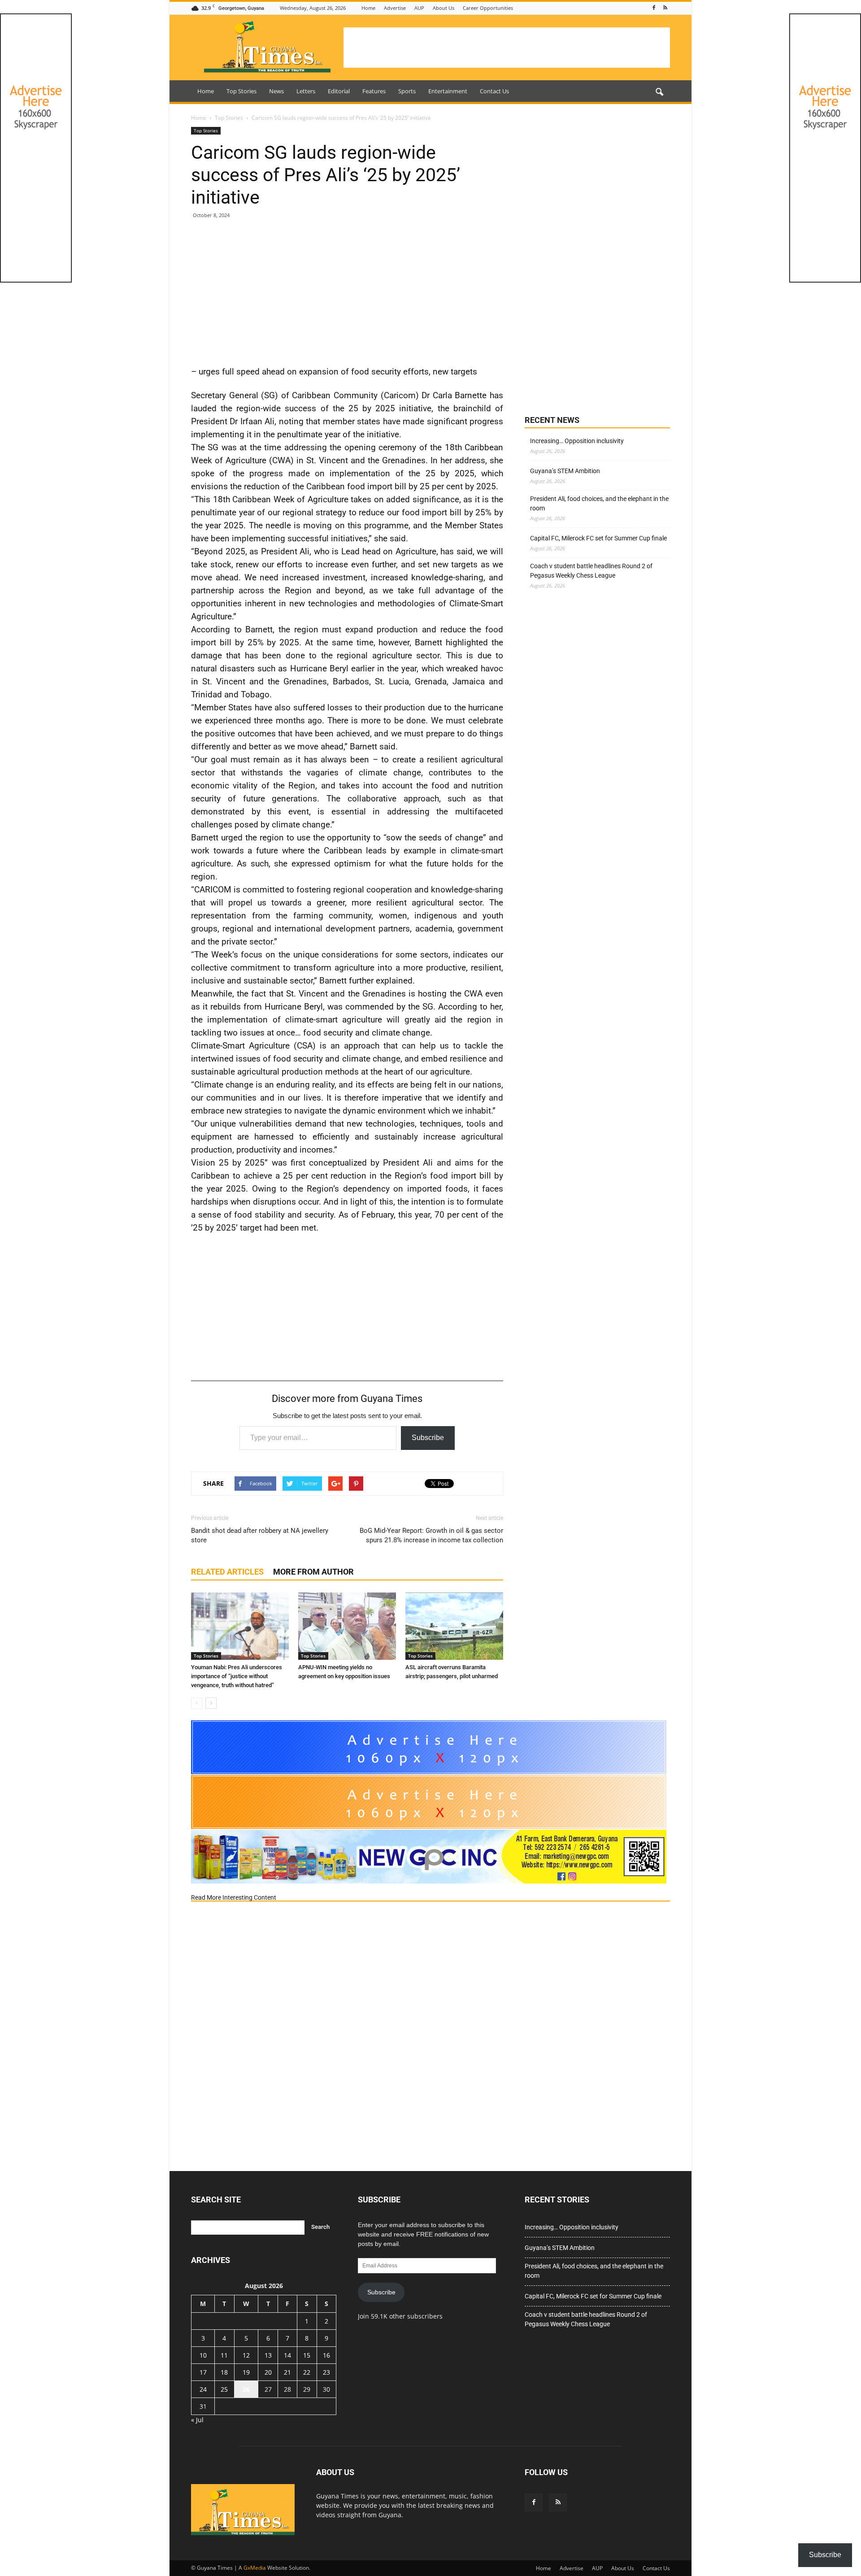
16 (326, 2355)
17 (203, 2372)
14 (287, 2355)
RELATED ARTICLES (227, 1572)
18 (224, 2372)
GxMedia (255, 2568)
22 (307, 2372)
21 (287, 2372)
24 (203, 2389)
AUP (419, 8)
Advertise (395, 8)
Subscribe (428, 1438)
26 (246, 2389)
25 (224, 2389)
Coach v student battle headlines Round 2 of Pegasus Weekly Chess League (591, 571)
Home (368, 8)
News (276, 91)
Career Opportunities (488, 8)
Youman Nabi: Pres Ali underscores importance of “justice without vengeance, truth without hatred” (237, 1676)
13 (268, 2355)
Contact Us (494, 91)
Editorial (339, 91)
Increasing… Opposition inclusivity (577, 441)
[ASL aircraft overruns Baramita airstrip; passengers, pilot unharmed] (454, 1626)
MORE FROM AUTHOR (313, 1572)
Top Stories (241, 91)
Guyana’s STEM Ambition (565, 471)
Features (374, 91)
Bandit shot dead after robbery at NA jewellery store (260, 1535)
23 (326, 2372)
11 (224, 2355)
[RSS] (665, 8)
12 (246, 2355)
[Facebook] (654, 8)
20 (268, 2372)
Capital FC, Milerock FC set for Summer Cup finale (598, 538)
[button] (659, 92)
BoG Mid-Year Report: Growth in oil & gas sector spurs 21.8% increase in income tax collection (431, 1535)
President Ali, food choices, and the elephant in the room (599, 503)
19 (246, 2372)
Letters (306, 91)
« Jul (197, 2420)
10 (203, 2355)
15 (307, 2355)
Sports (407, 91)
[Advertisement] (507, 48)
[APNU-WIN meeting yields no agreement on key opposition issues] (347, 1626)
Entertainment (448, 91)
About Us (444, 8)
